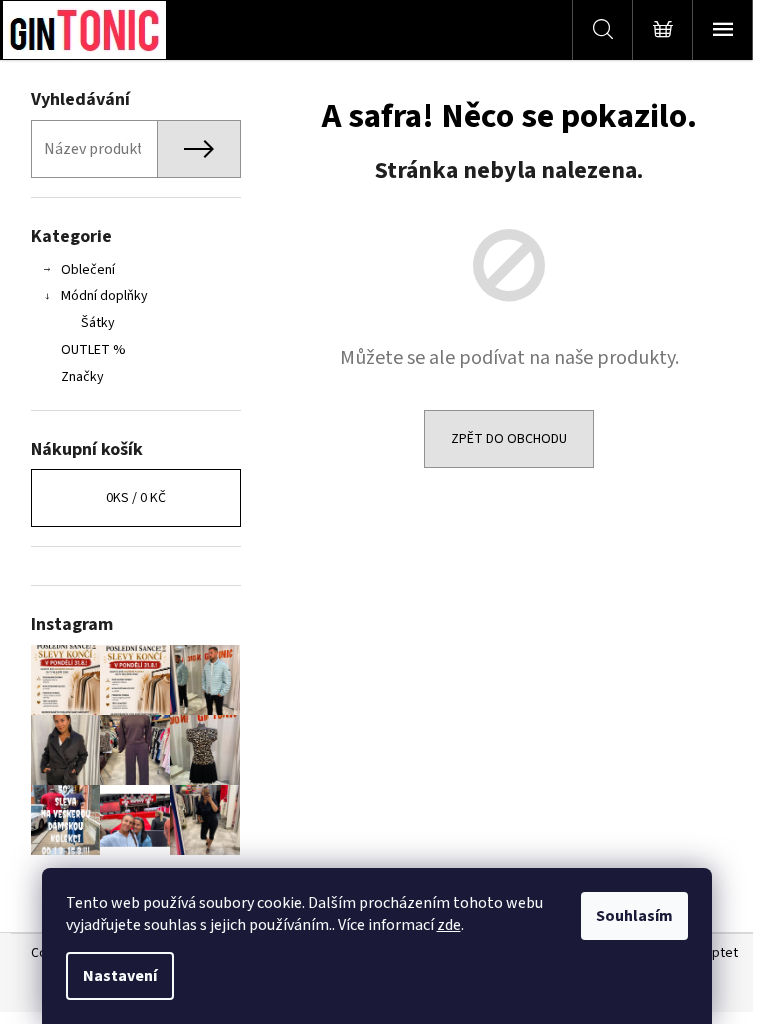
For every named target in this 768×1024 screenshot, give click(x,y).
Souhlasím (634, 916)
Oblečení (88, 270)
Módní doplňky (104, 296)
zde (449, 925)
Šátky (98, 323)
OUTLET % (93, 350)
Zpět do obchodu (509, 439)
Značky (82, 377)
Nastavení (120, 976)
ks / (136, 498)
